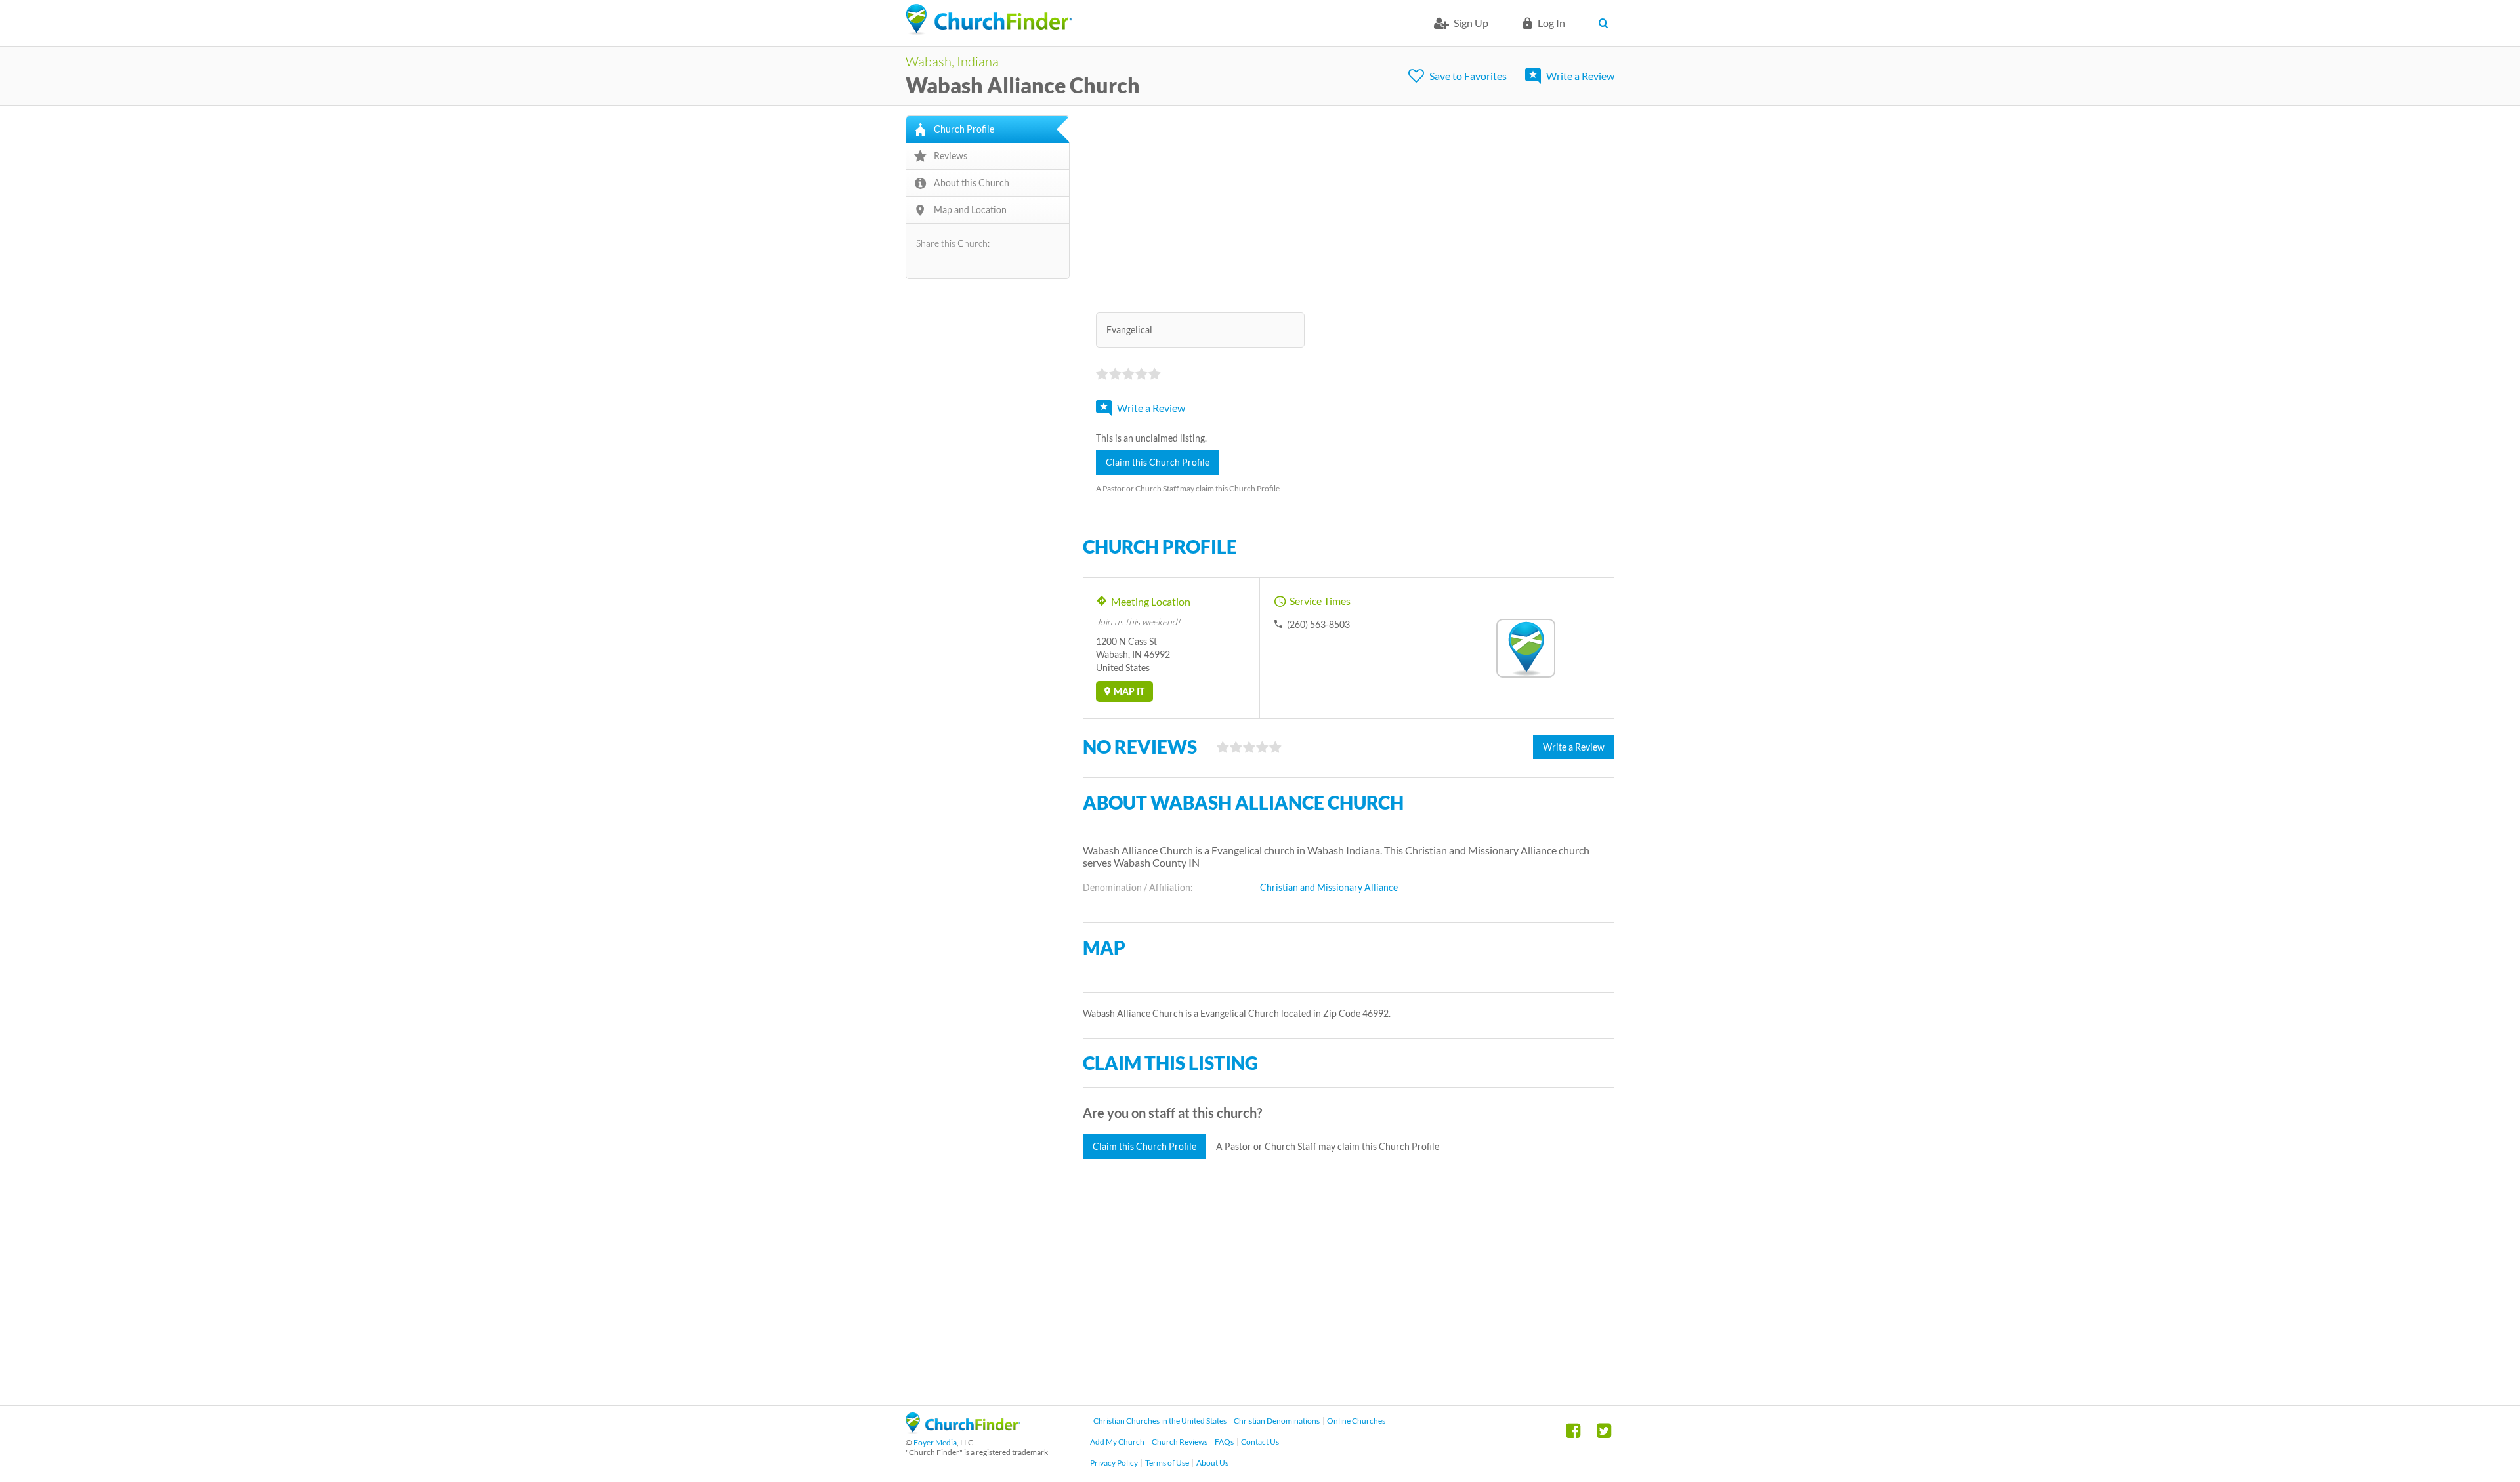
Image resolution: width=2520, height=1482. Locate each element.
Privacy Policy (1114, 1463)
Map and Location (970, 210)
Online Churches (1356, 1421)
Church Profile (964, 129)
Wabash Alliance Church (1023, 85)
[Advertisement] (1349, 207)
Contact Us (1260, 1442)
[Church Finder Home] (963, 1430)
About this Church (972, 183)
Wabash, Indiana (952, 61)
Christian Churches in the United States (1160, 1421)
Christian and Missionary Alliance (1329, 887)
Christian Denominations (1277, 1421)
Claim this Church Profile (1158, 462)
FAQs (1224, 1442)
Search (1606, 23)
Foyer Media (935, 1442)
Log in (1551, 23)
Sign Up (1471, 23)
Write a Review (1580, 76)
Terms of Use (1167, 1463)
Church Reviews (1180, 1442)
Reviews (951, 156)
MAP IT (1129, 691)
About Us (1212, 1463)
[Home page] (989, 20)
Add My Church (1117, 1442)
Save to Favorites (1468, 76)
